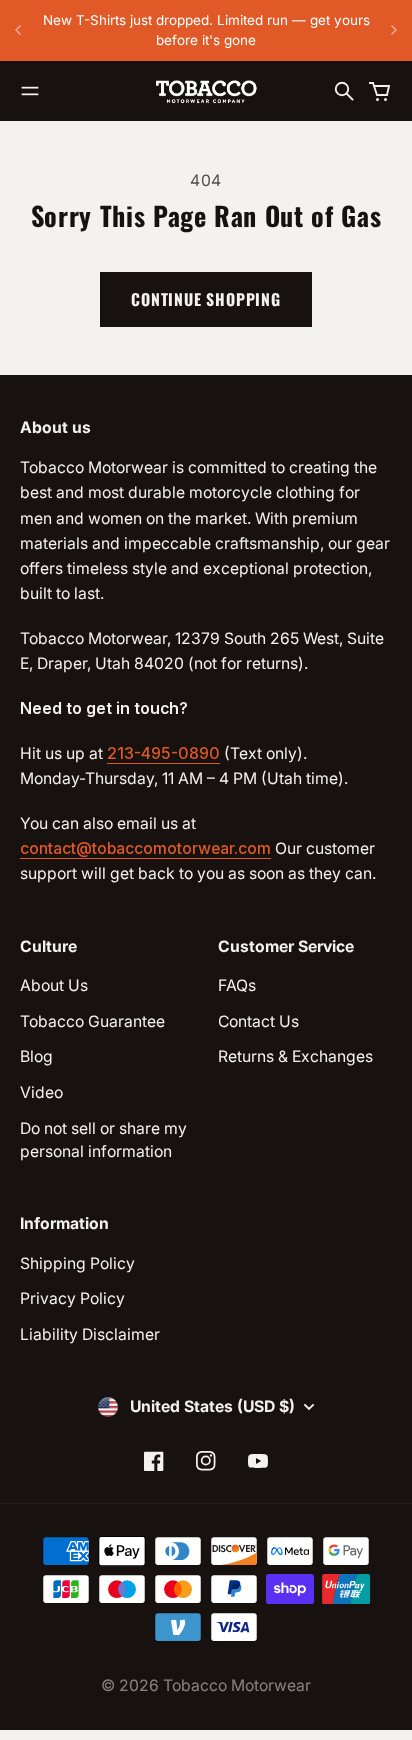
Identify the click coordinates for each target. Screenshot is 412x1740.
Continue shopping (205, 299)
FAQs (237, 985)
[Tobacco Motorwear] (206, 91)
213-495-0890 (163, 753)
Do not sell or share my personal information (103, 1140)
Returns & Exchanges (295, 1056)
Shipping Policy (77, 1263)
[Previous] (18, 30)
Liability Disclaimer (90, 1334)
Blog (36, 1056)
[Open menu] (30, 91)
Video (41, 1092)
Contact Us (258, 1021)
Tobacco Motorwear (237, 1685)
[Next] (394, 30)
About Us (54, 985)
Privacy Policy (72, 1298)
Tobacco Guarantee (92, 1021)
